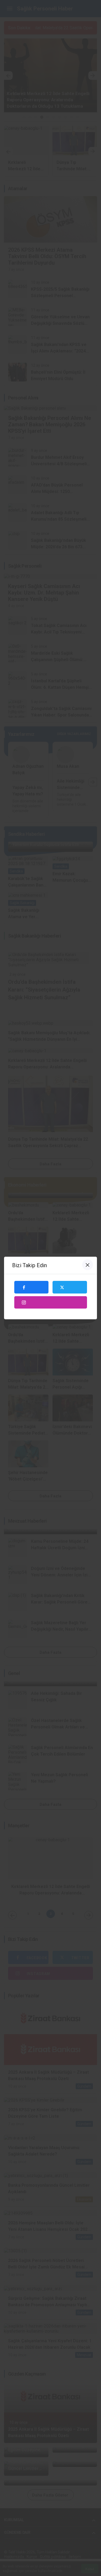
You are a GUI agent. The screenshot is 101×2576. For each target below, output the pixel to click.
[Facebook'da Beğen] (32, 1287)
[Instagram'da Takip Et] (51, 1303)
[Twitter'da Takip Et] (70, 1287)
